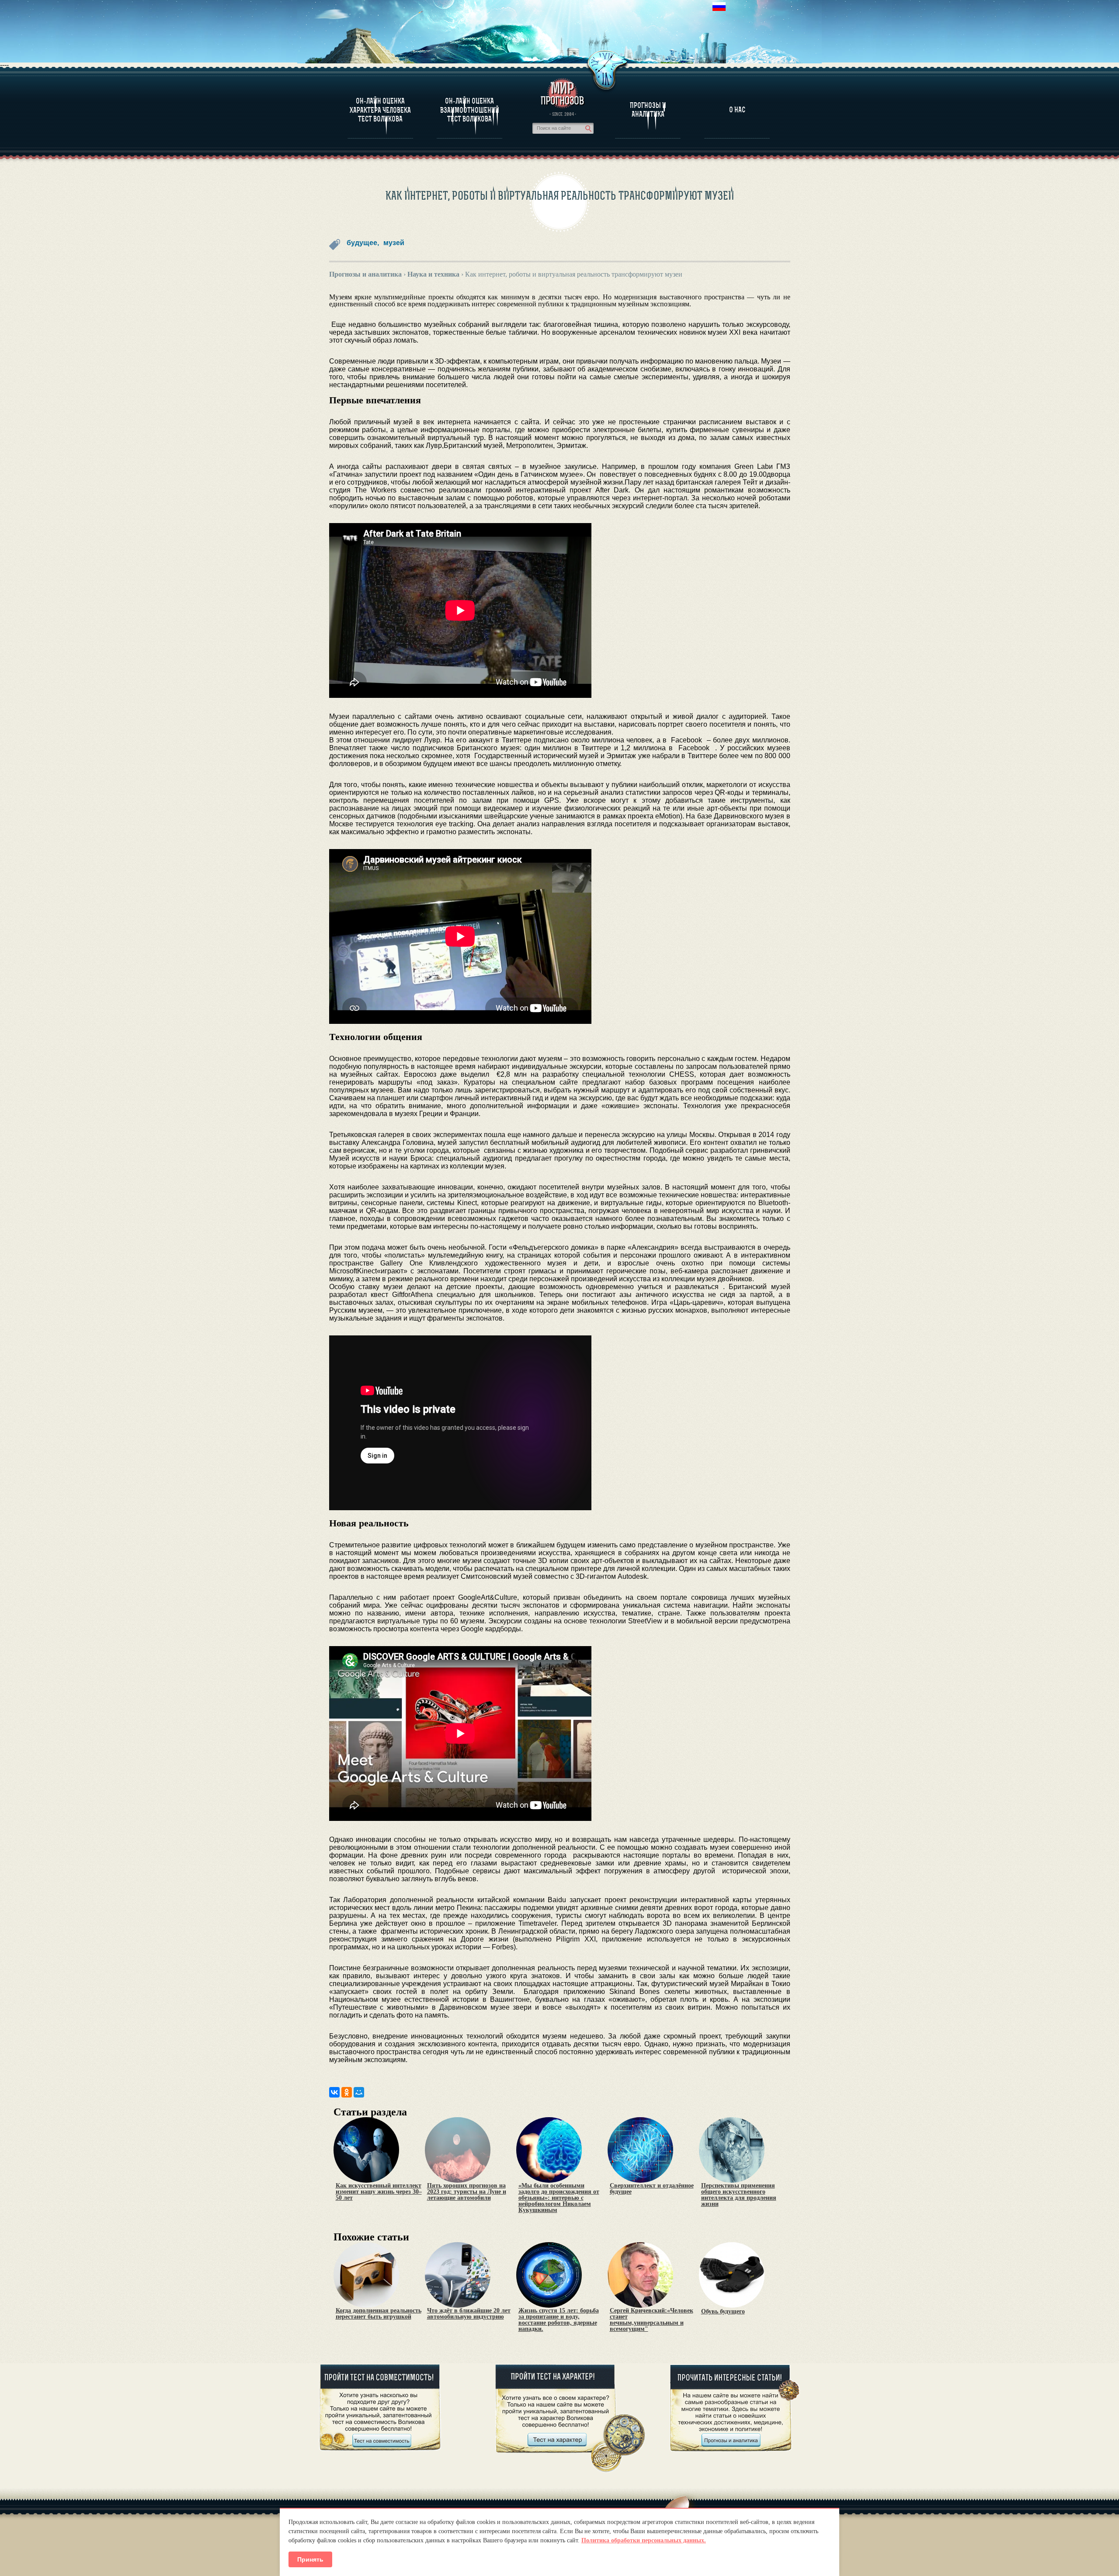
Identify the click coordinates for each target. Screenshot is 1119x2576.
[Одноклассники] (347, 2092)
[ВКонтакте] (334, 2092)
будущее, (363, 243)
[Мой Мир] (359, 2092)
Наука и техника (433, 274)
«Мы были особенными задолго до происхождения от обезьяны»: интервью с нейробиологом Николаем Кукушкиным (559, 2198)
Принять (310, 2559)
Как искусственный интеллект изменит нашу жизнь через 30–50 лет (379, 2192)
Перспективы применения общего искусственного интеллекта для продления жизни (739, 2195)
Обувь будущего (723, 2312)
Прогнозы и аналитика (648, 110)
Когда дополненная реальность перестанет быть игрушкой (379, 2314)
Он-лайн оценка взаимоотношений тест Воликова (470, 110)
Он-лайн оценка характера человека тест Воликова (380, 110)
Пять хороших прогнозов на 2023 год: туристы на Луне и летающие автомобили (467, 2192)
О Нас (737, 110)
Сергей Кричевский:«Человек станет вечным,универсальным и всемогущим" (652, 2320)
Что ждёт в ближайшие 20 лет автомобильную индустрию (469, 2314)
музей (394, 243)
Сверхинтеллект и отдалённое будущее (652, 2189)
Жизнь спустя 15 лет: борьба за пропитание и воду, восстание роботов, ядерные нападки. (559, 2320)
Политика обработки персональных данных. (644, 2540)
